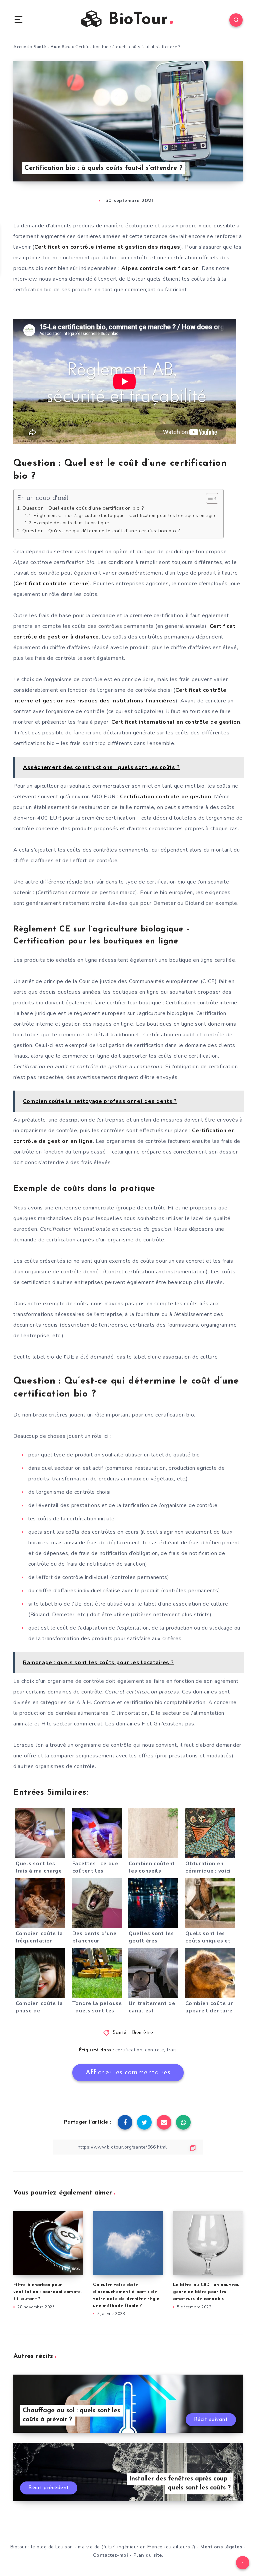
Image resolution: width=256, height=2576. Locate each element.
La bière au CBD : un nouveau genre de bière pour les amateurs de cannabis (206, 2292)
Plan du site (148, 2555)
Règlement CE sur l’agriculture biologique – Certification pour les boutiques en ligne (125, 516)
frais (172, 2050)
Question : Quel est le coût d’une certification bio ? (83, 508)
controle (154, 2050)
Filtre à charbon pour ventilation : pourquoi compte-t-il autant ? (48, 2292)
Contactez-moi (111, 2555)
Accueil (21, 47)
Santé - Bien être (52, 47)
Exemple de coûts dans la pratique (71, 523)
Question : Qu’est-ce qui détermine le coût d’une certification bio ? (101, 531)
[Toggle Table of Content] (209, 498)
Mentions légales (221, 2547)
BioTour (135, 20)
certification (129, 2050)
